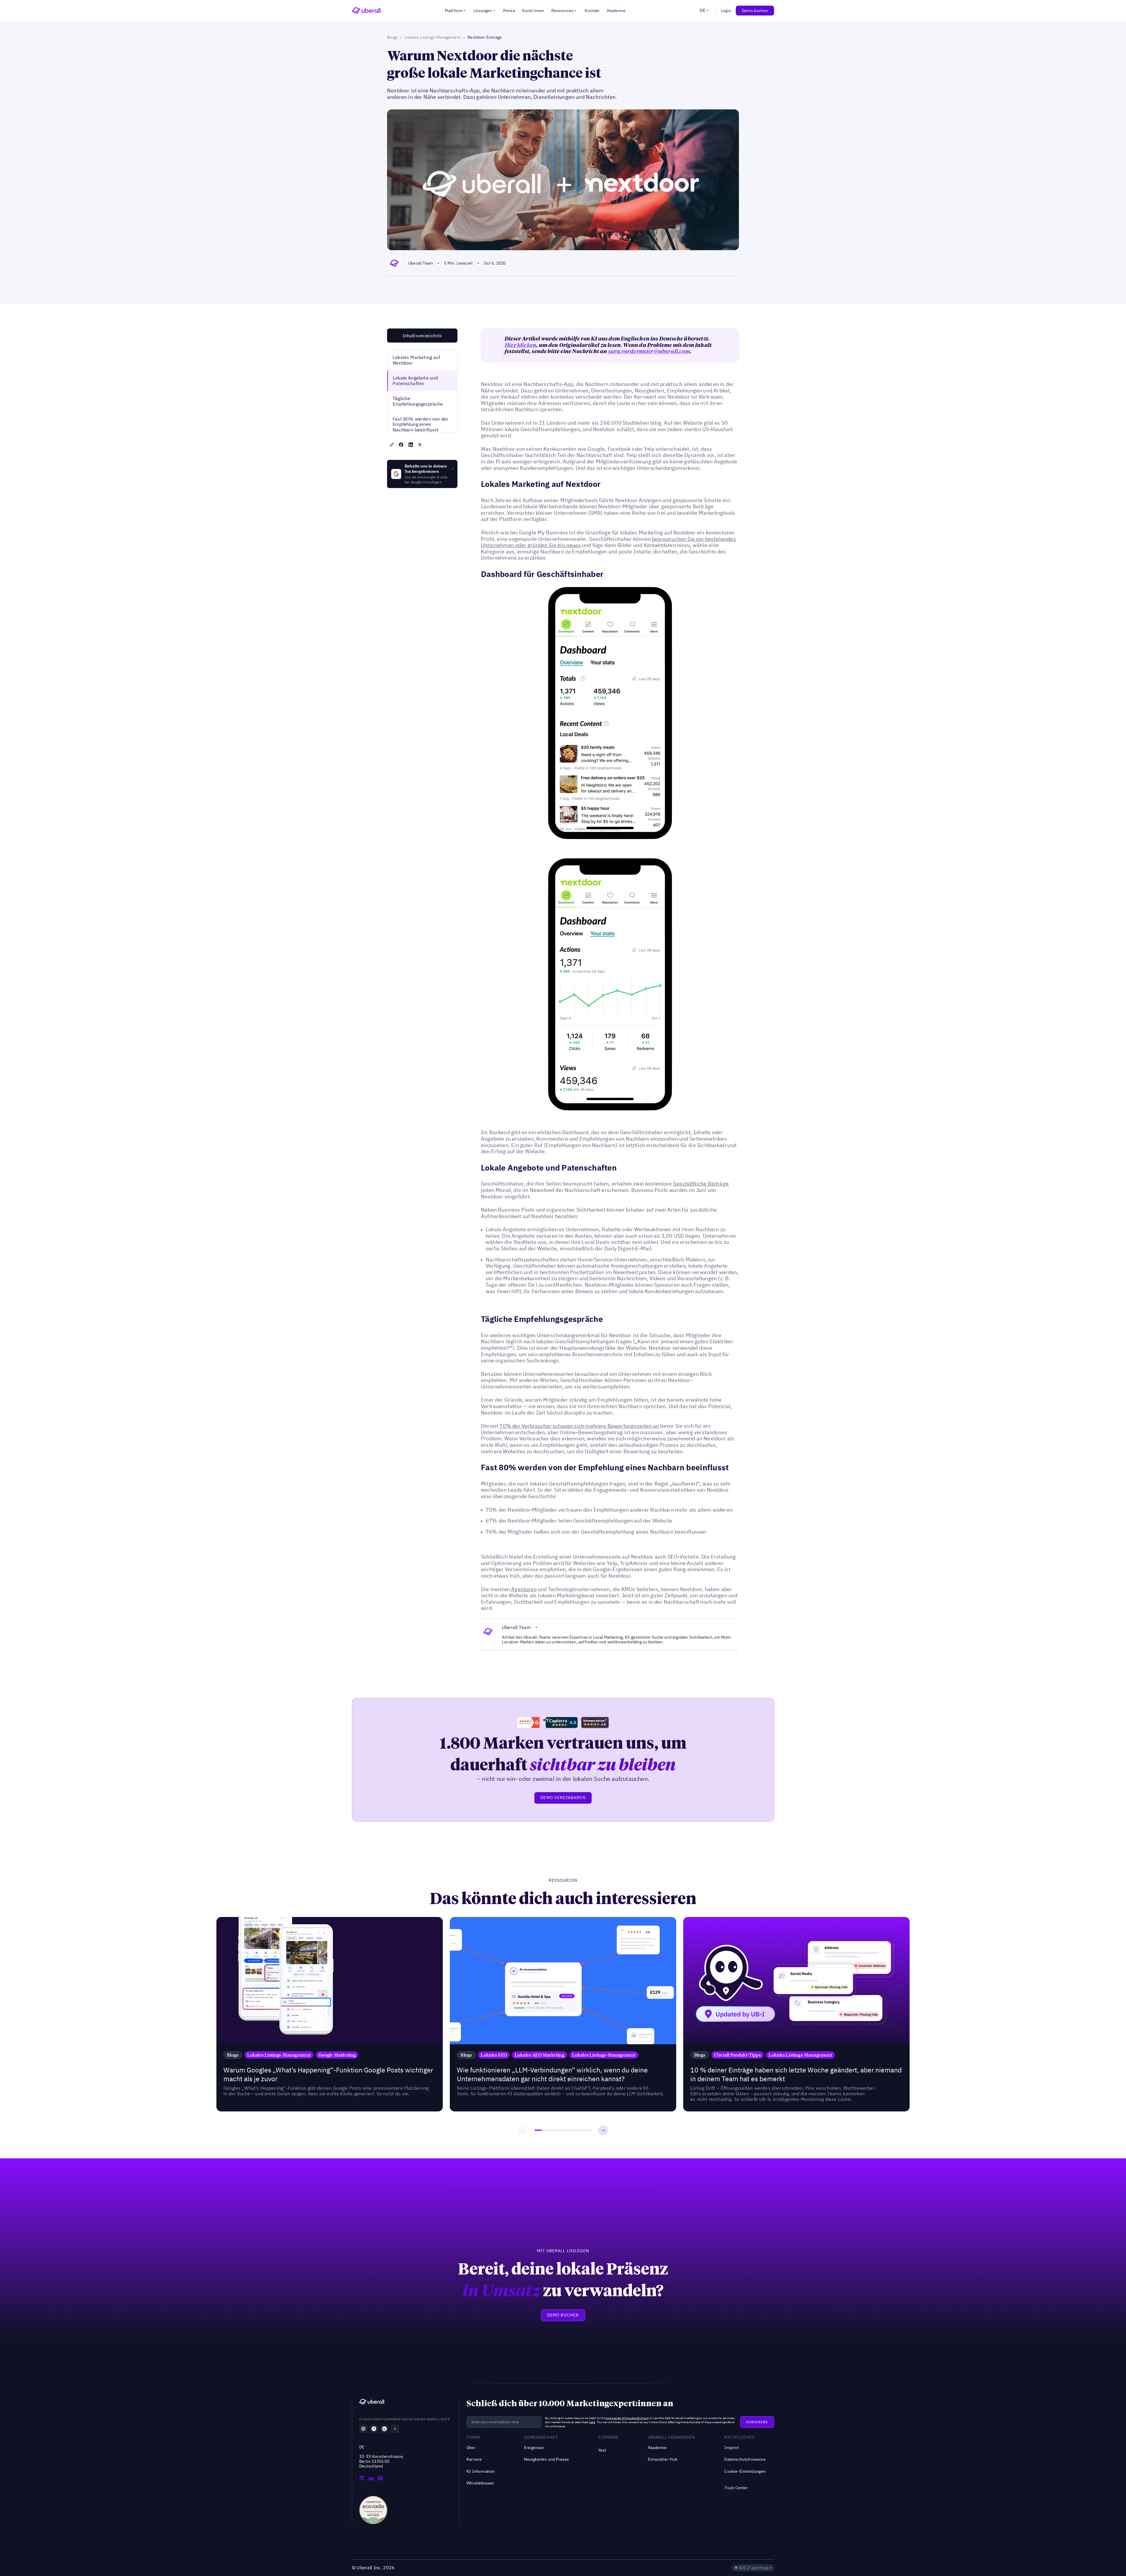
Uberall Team (420, 263)
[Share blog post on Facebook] (401, 445)
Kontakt (592, 11)
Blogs (392, 37)
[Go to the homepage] (372, 2403)
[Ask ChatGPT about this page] (363, 2429)
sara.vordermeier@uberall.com (649, 351)
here (592, 2422)
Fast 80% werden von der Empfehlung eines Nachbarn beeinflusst (420, 424)
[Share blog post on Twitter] (420, 445)
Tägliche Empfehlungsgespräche (418, 401)
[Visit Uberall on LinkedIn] (362, 2479)
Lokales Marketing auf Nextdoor (416, 360)
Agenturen (524, 1589)
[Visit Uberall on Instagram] (380, 2479)
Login (726, 11)
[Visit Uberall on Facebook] (371, 2479)
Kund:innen (533, 11)
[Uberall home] (366, 11)
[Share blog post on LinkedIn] (411, 445)
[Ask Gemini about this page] (384, 2429)
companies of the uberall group (627, 2418)
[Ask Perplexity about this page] (395, 2429)
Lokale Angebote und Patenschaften (415, 381)
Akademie (616, 11)
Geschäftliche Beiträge (701, 1184)
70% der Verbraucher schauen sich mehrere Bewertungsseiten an (579, 1426)
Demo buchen (755, 11)
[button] (456, 11)
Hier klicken (520, 345)
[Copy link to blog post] (392, 445)
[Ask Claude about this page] (374, 2429)
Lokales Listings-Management (433, 37)
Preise (509, 11)
